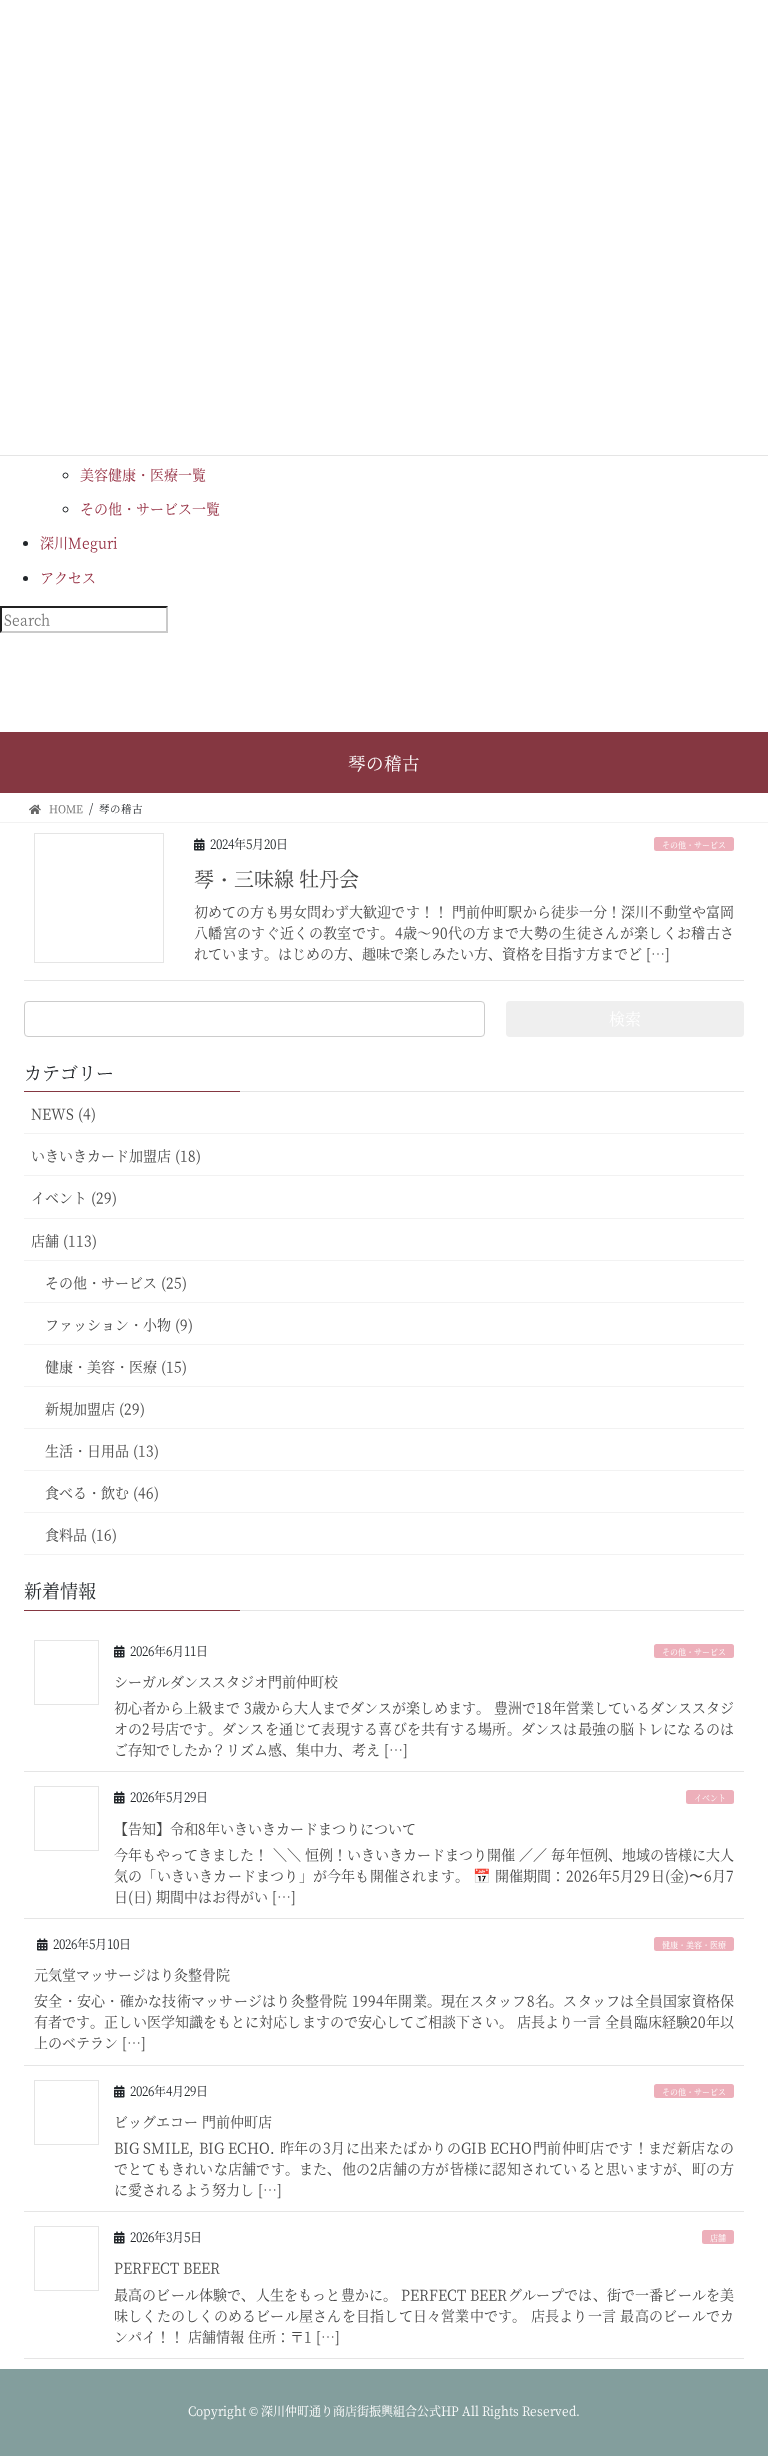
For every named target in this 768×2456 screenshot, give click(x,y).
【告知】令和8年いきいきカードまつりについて (265, 1828)
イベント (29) (74, 1197)
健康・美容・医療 (694, 1944)
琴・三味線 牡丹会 (276, 878)
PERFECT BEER (167, 2267)
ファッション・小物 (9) (119, 1324)
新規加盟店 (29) (95, 1408)
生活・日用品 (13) (102, 1450)
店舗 (718, 2237)
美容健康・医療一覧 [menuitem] (143, 474)
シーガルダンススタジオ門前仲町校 (226, 1681)
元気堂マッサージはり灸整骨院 (132, 1974)
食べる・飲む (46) (102, 1492)
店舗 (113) (64, 1240)
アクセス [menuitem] (68, 577)
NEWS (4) (63, 1113)
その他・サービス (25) (116, 1282)
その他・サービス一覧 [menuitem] (150, 508)
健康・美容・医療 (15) (116, 1366)
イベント (710, 1797)
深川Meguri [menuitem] (79, 542)
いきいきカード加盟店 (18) (116, 1155)
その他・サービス (694, 844)
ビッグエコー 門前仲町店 (193, 2121)
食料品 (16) (81, 1534)
